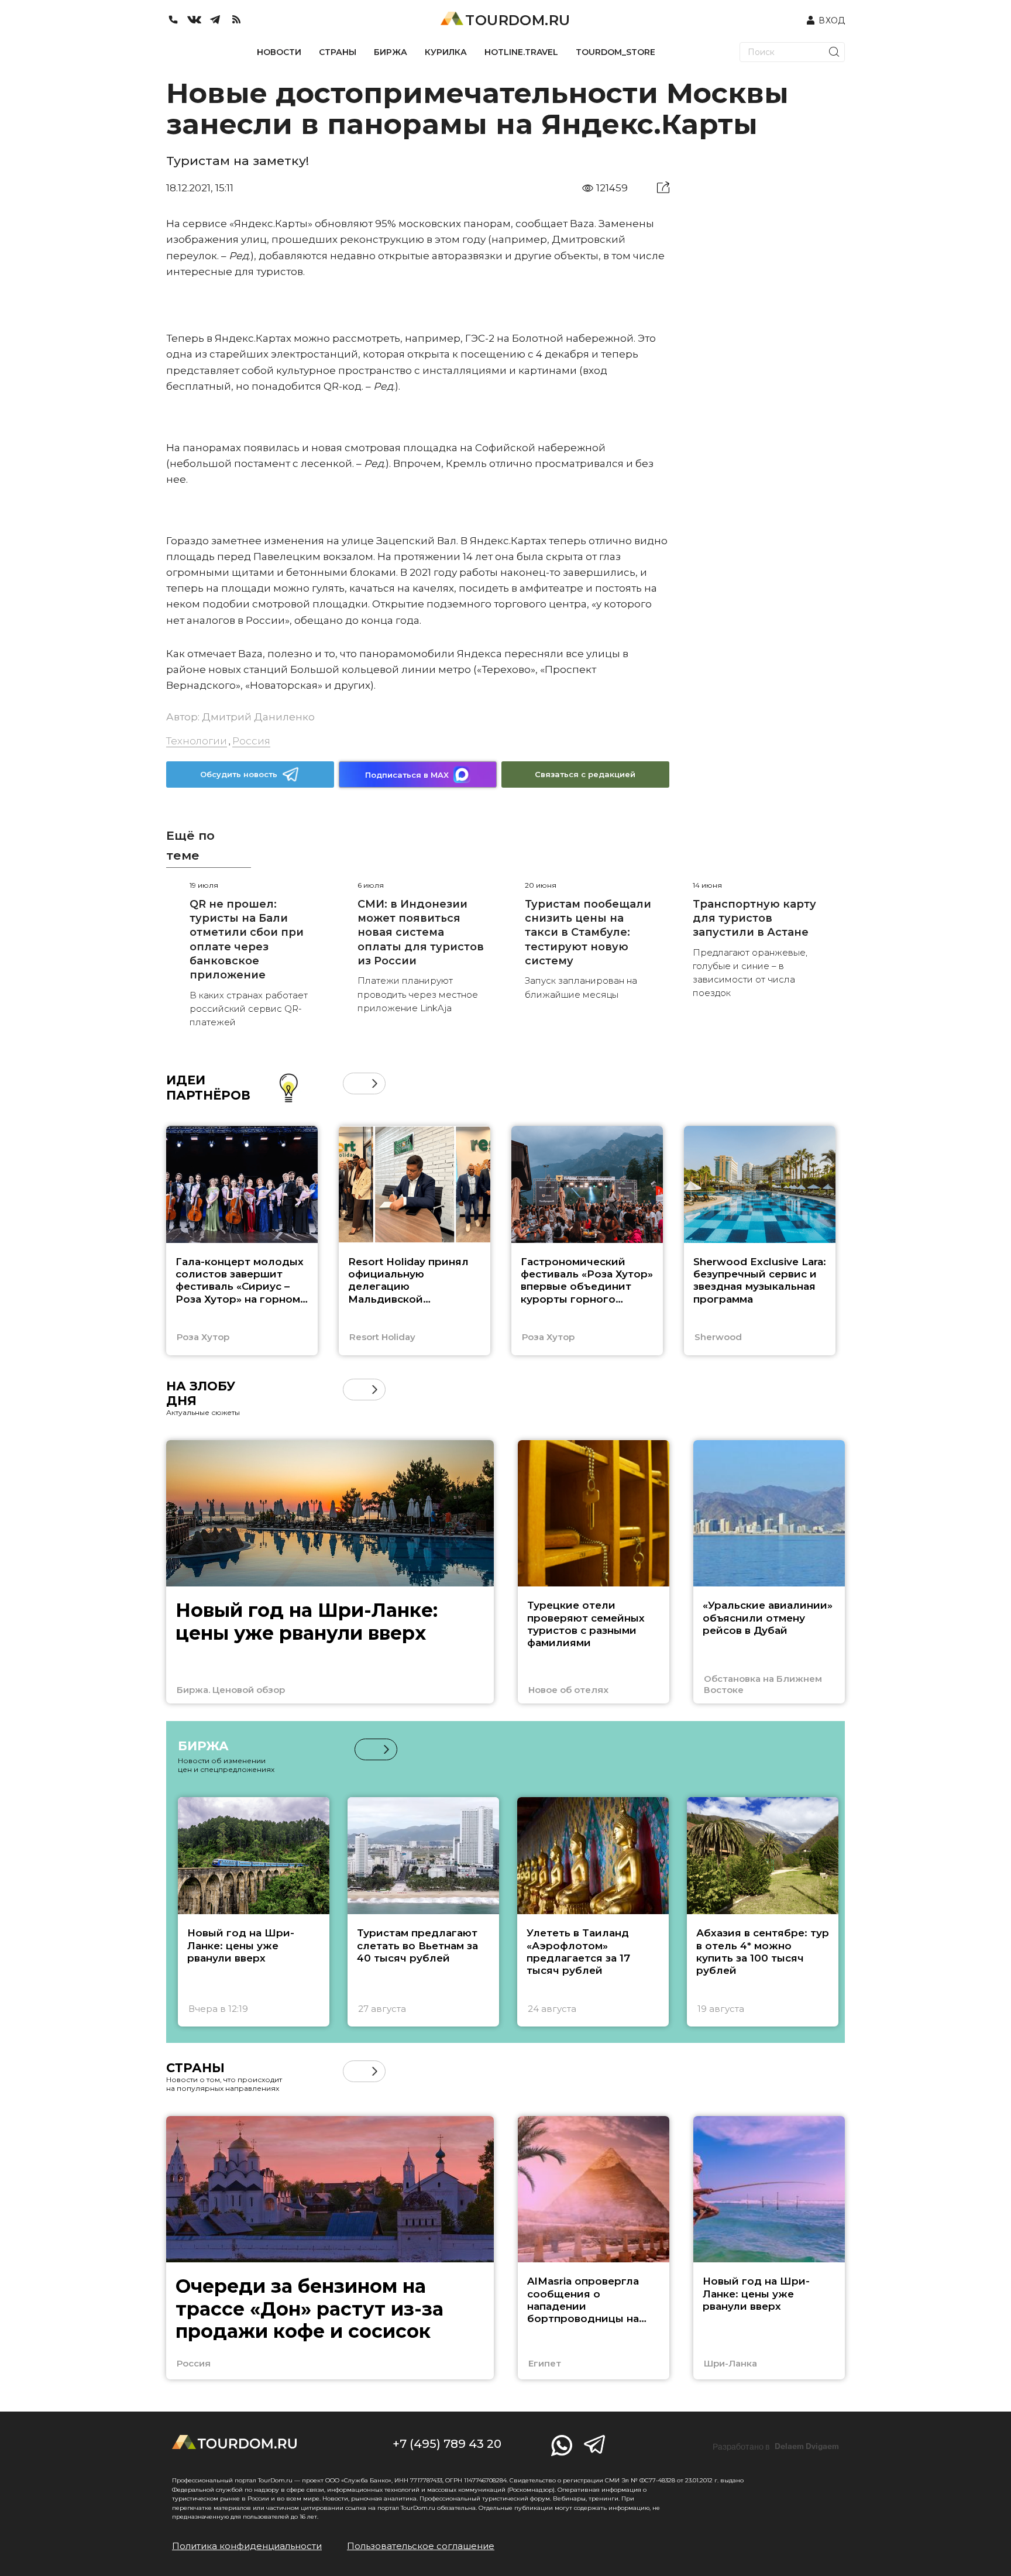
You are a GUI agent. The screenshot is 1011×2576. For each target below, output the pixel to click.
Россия (251, 741)
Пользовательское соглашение (421, 2546)
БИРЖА (391, 52)
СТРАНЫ (338, 52)
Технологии (197, 741)
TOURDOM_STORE (615, 52)
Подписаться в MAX (407, 775)
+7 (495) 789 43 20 (447, 2444)
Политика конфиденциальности (247, 2546)
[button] (354, 1083)
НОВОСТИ (279, 52)
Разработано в (776, 2447)
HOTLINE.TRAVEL (521, 52)
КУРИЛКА (446, 52)
